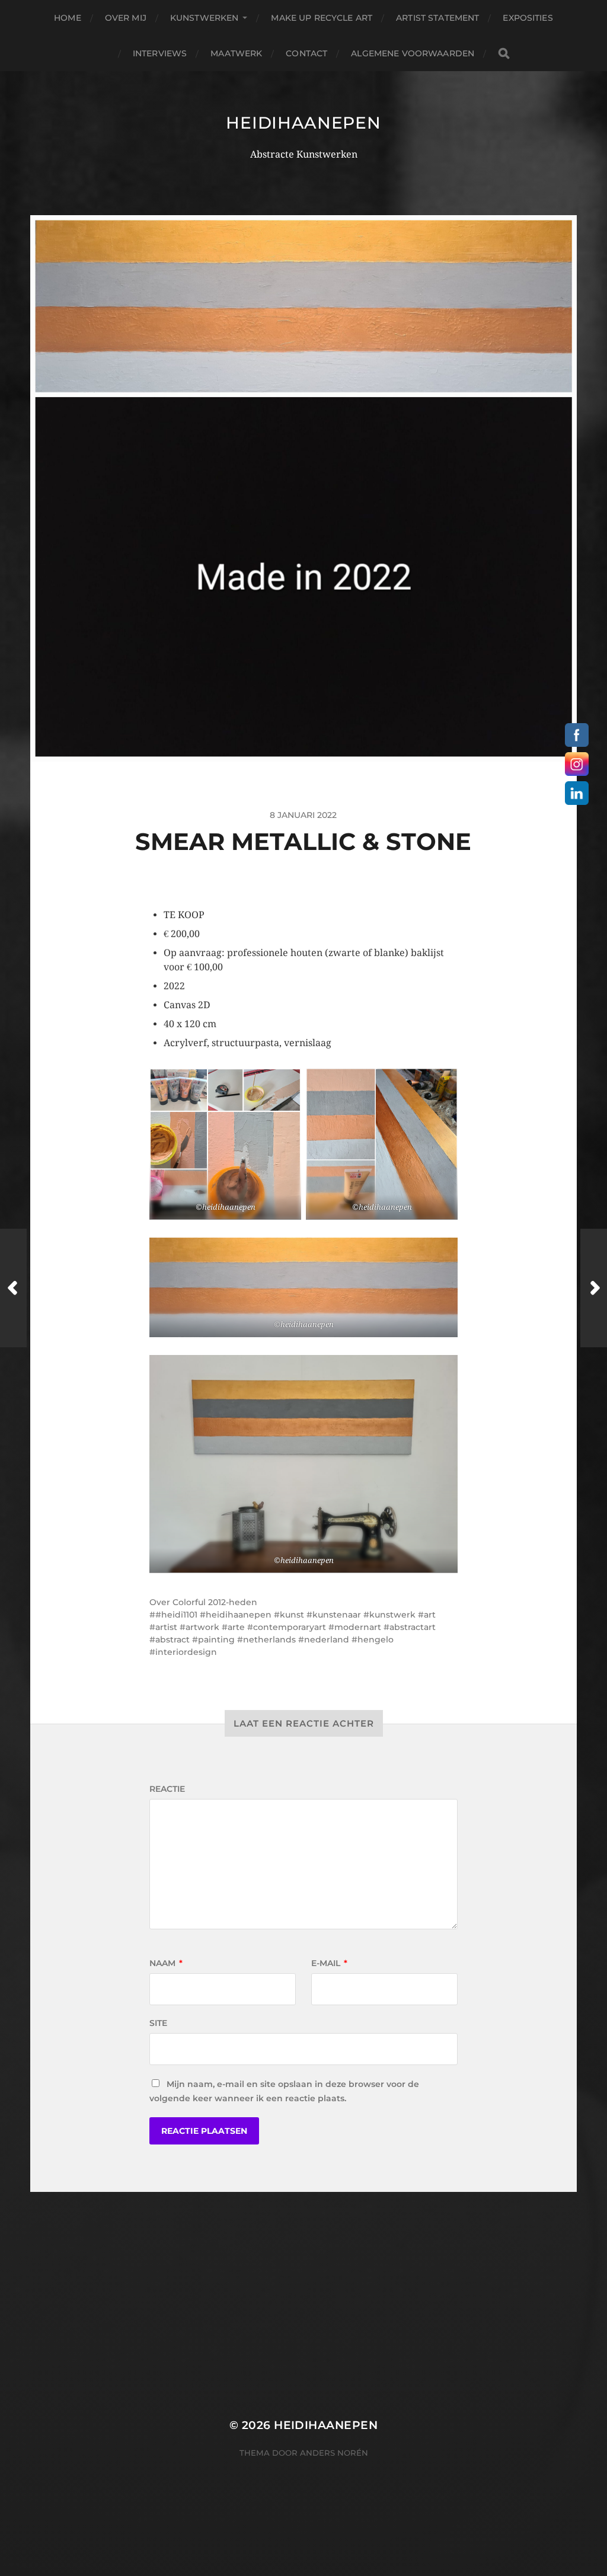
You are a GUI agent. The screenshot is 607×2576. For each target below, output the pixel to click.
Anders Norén (334, 2453)
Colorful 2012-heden (215, 1602)
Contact (306, 53)
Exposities (528, 18)
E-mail (329, 1963)
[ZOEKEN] (504, 54)
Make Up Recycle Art (322, 18)
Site (158, 2023)
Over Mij (126, 18)
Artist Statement (437, 18)
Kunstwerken (205, 18)
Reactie (167, 1789)
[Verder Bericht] (594, 1288)
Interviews (160, 53)
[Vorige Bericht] (13, 1288)
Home (68, 18)
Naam (166, 1963)
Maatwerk (236, 53)
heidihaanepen (303, 123)
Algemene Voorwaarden (413, 53)
